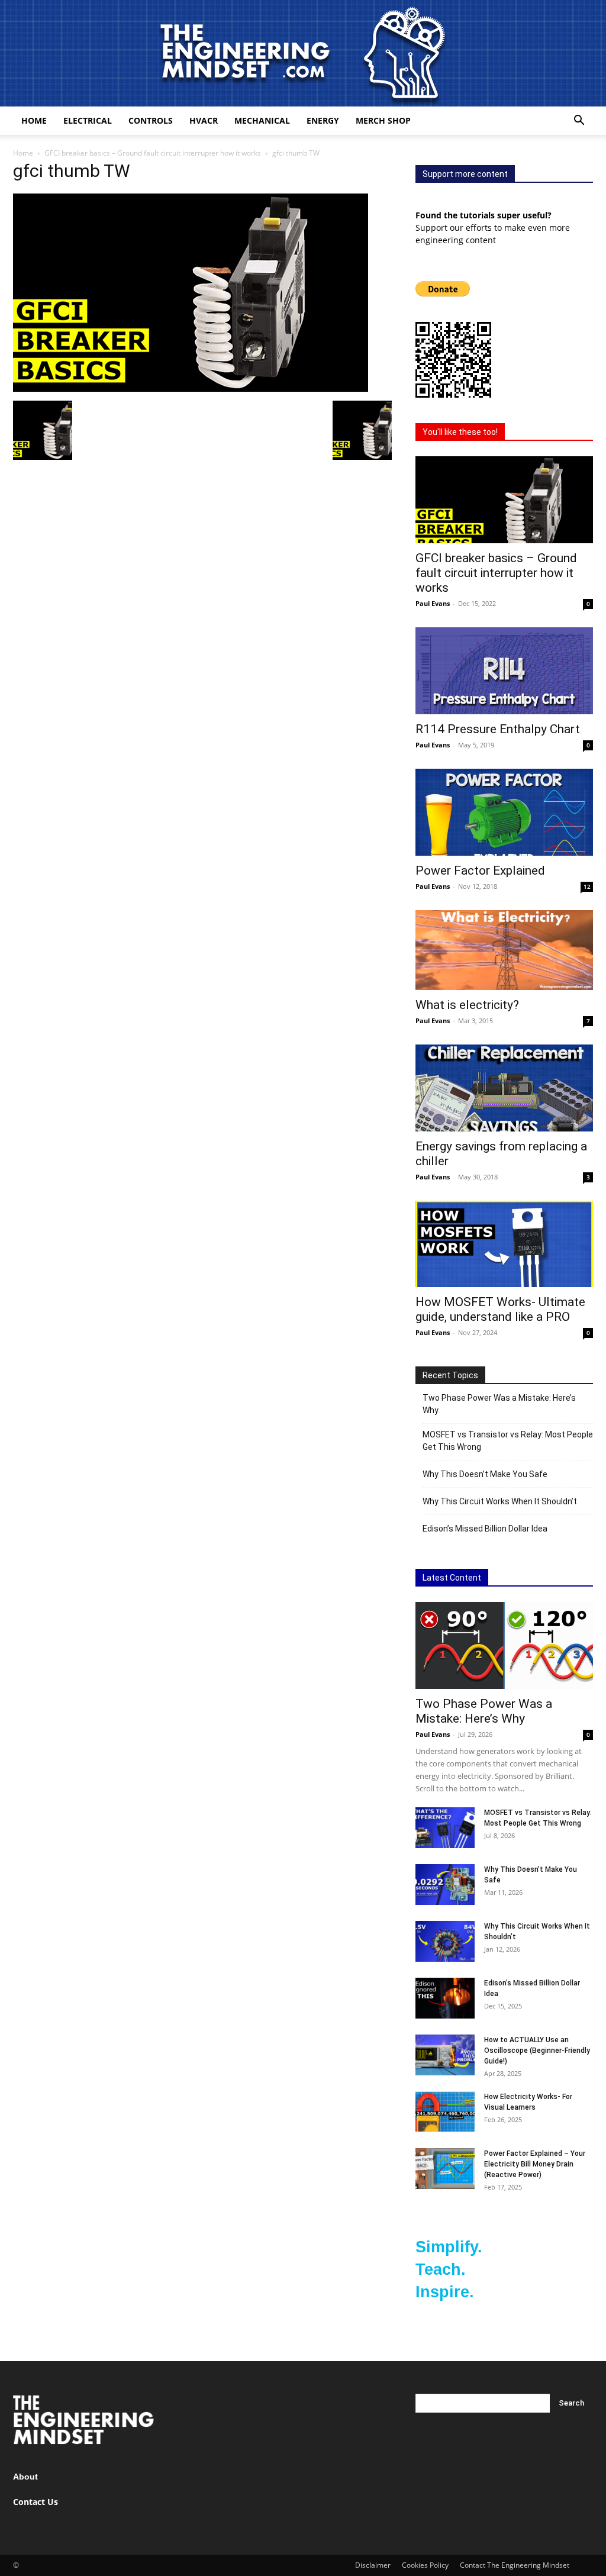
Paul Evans (433, 603)
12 (587, 886)
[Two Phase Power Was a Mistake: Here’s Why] (504, 1645)
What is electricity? (467, 1005)
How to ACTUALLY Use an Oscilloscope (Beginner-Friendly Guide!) (537, 2051)
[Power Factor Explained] (504, 812)
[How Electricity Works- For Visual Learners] (445, 2112)
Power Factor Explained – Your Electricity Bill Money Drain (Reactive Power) (535, 2164)
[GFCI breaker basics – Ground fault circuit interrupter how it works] (504, 500)
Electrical (88, 120)
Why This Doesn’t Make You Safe (485, 1474)
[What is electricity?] (504, 950)
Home (34, 120)
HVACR (204, 120)
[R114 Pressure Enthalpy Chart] (504, 671)
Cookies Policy (425, 2565)
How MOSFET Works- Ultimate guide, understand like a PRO (500, 1309)
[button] (579, 122)
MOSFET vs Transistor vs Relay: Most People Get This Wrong (508, 1441)
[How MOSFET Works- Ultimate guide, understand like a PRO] (504, 1244)
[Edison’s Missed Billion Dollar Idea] (445, 1998)
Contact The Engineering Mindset (515, 2565)
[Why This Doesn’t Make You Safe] (445, 1885)
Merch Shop (383, 120)
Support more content (465, 174)
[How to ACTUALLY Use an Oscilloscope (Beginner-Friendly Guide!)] (445, 2055)
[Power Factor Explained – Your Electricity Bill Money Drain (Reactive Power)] (445, 2169)
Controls (151, 120)
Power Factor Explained (480, 871)
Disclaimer (373, 2565)
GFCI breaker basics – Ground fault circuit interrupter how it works (153, 153)
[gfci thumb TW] (191, 389)
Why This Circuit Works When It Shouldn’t (500, 1501)
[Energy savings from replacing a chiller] (504, 1088)
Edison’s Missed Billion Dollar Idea (485, 1529)
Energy (323, 120)
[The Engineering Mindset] (303, 53)
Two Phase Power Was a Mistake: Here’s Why (499, 1404)
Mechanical (262, 120)
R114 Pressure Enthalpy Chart (498, 729)
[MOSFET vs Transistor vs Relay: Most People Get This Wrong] (445, 1828)
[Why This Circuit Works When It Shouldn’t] (445, 1941)
